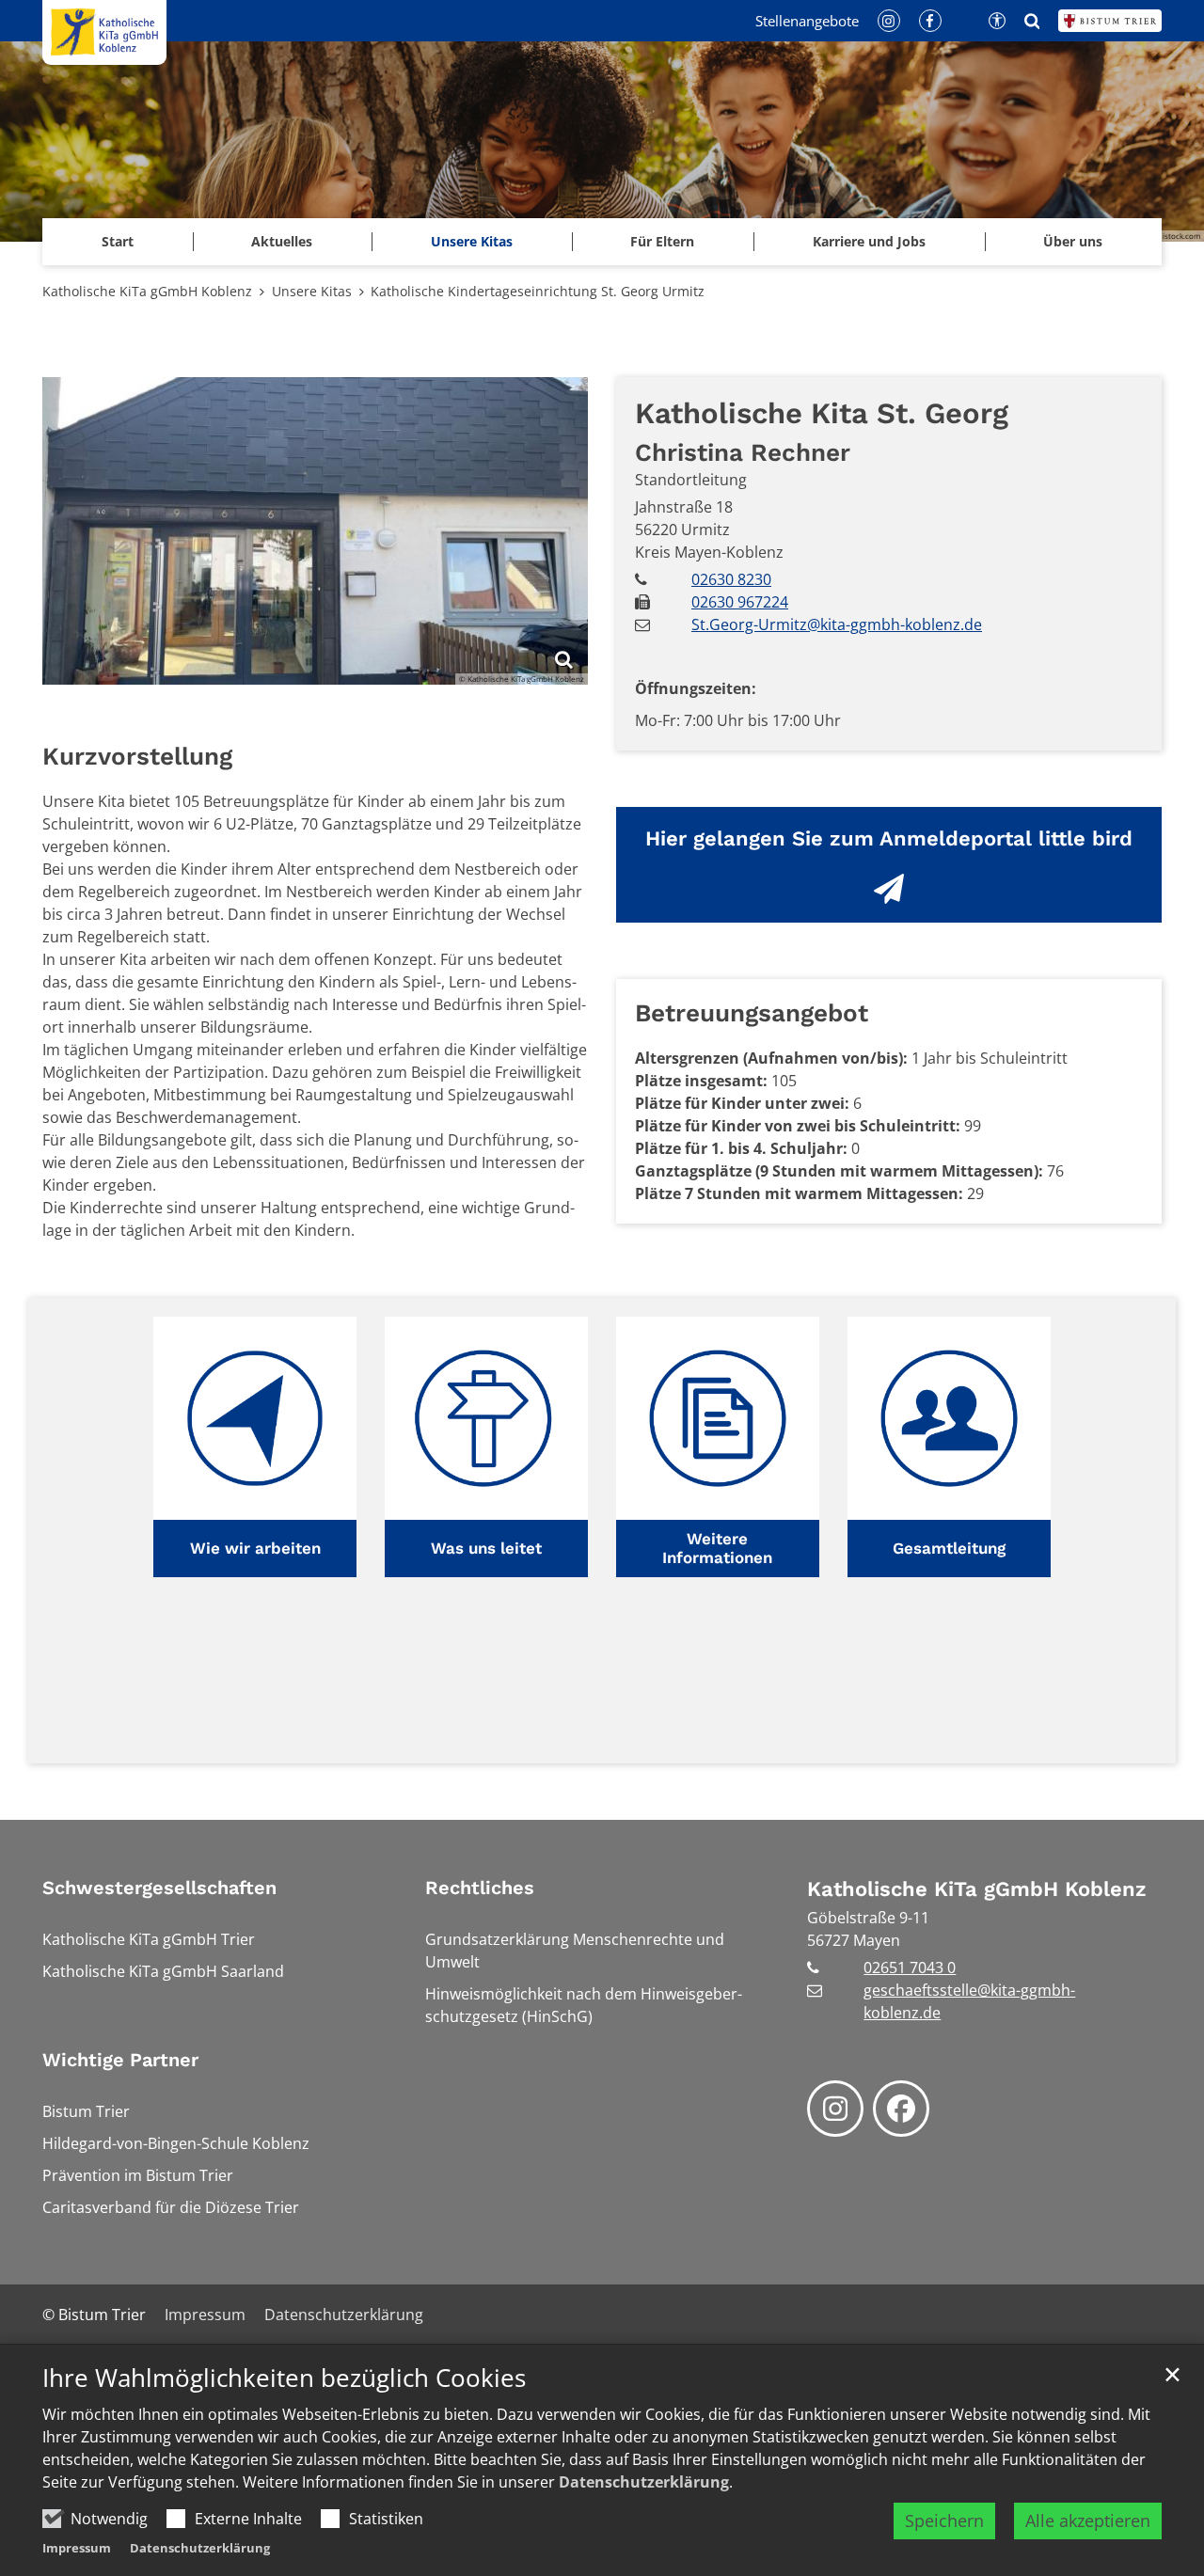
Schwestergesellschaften (159, 1888)
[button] (255, 1447)
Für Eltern (662, 241)
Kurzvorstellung (137, 756)
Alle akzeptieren (1088, 2521)
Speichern (944, 2521)
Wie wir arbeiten (255, 1548)
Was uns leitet (486, 1548)
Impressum (77, 2548)
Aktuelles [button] (282, 241)
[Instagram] (835, 2109)
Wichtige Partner (120, 2060)
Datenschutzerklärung (644, 2482)
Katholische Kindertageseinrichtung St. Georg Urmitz (538, 291)
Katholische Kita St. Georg (822, 413)
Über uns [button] (1073, 241)
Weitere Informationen (717, 1548)
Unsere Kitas (472, 241)
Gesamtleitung (949, 1548)
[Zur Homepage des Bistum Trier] (1110, 21)
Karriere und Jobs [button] (869, 241)
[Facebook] (901, 2109)
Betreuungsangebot (752, 1013)
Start (118, 241)
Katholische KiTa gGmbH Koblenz (147, 291)
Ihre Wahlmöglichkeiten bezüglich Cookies (284, 2378)
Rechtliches (480, 1888)
